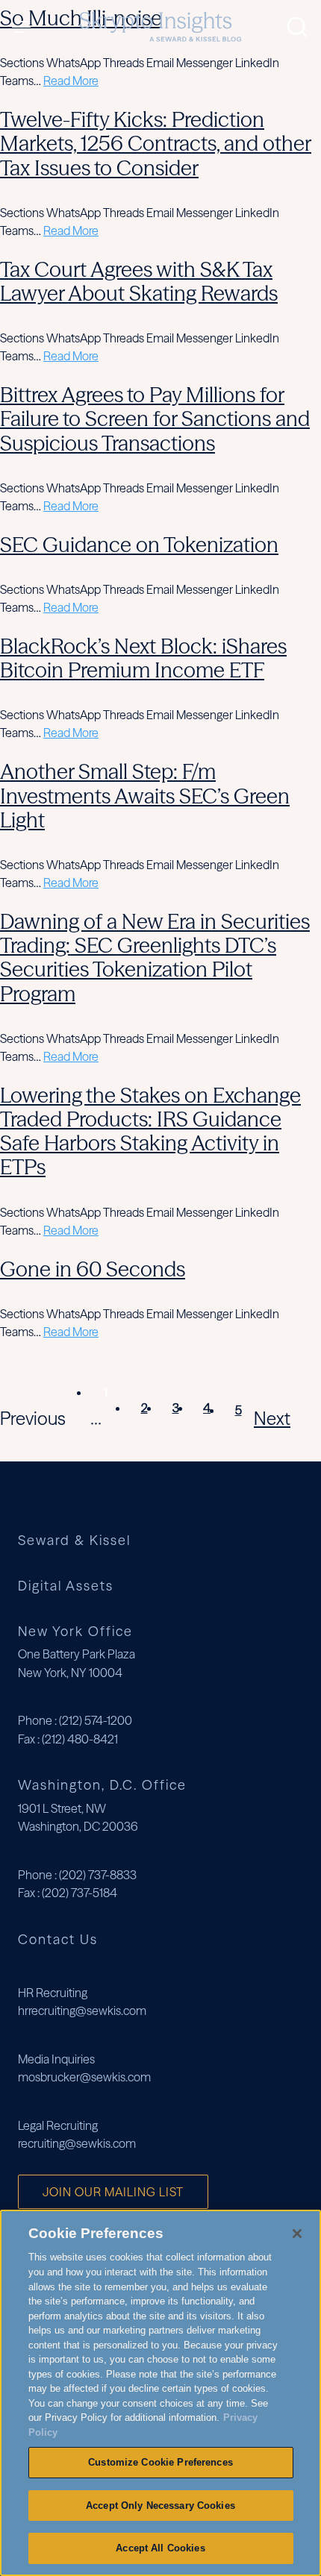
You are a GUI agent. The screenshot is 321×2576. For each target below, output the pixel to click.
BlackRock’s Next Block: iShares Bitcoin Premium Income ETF (143, 658)
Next (272, 1419)
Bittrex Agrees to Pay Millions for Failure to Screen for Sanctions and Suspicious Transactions (155, 419)
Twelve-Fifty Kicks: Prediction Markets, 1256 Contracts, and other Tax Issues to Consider (156, 143)
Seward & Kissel (74, 1541)
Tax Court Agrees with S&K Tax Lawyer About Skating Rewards (139, 281)
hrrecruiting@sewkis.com (82, 2011)
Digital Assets (66, 1586)
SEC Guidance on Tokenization (139, 545)
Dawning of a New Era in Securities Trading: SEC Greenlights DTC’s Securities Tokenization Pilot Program (155, 958)
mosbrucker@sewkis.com (84, 2077)
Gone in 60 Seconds (93, 1269)
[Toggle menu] (25, 27)
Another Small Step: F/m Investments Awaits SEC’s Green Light (145, 795)
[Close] (297, 2234)
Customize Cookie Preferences (160, 2462)
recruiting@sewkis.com (77, 2143)
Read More (71, 81)
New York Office (75, 1631)
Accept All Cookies (160, 2548)
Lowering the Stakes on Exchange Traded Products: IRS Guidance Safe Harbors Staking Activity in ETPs (150, 1131)
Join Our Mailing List (113, 2192)
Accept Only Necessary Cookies (160, 2506)
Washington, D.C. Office (102, 1785)
